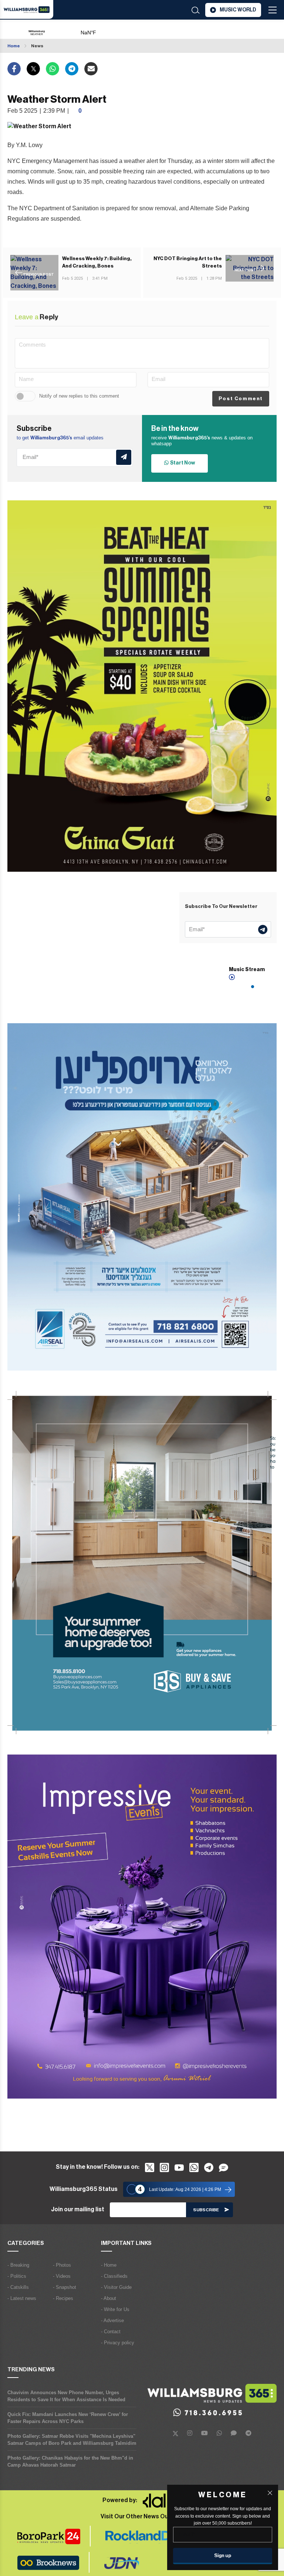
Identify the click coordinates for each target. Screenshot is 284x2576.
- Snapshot (65, 2287)
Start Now (182, 463)
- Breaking (18, 2265)
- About (109, 2298)
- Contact (111, 2332)
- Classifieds (114, 2276)
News (37, 46)
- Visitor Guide (116, 2287)
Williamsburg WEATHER (116, 29)
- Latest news (22, 2298)
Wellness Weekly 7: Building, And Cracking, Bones (97, 262)
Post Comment (241, 399)
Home (14, 46)
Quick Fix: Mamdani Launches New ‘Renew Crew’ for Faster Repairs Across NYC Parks (68, 2418)
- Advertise (112, 2320)
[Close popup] (270, 2493)
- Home (109, 2265)
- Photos (62, 2265)
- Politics (17, 2276)
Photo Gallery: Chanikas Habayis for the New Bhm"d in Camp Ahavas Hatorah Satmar (70, 2461)
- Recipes (63, 2298)
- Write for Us (115, 2309)
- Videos (62, 2276)
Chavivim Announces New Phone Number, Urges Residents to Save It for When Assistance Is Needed (66, 2396)
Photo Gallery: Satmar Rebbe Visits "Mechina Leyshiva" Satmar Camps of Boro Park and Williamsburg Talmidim (72, 2440)
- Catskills (18, 2287)
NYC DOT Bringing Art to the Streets (188, 262)
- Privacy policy (118, 2343)
